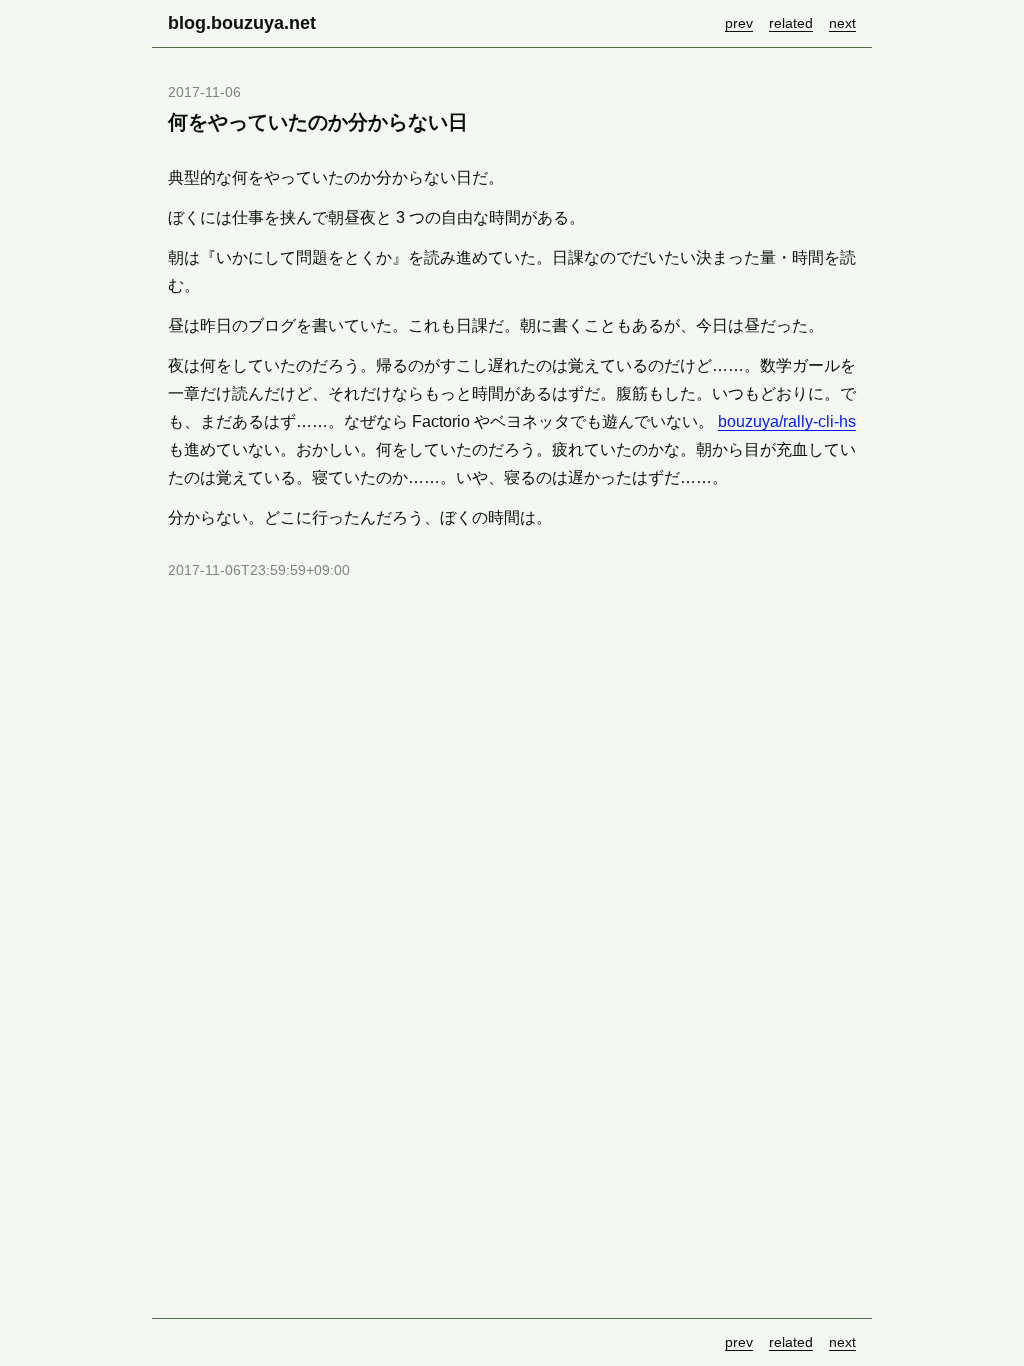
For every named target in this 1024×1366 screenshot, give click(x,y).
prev (739, 23)
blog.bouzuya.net (242, 23)
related (791, 23)
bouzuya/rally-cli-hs (787, 421)
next (842, 23)
